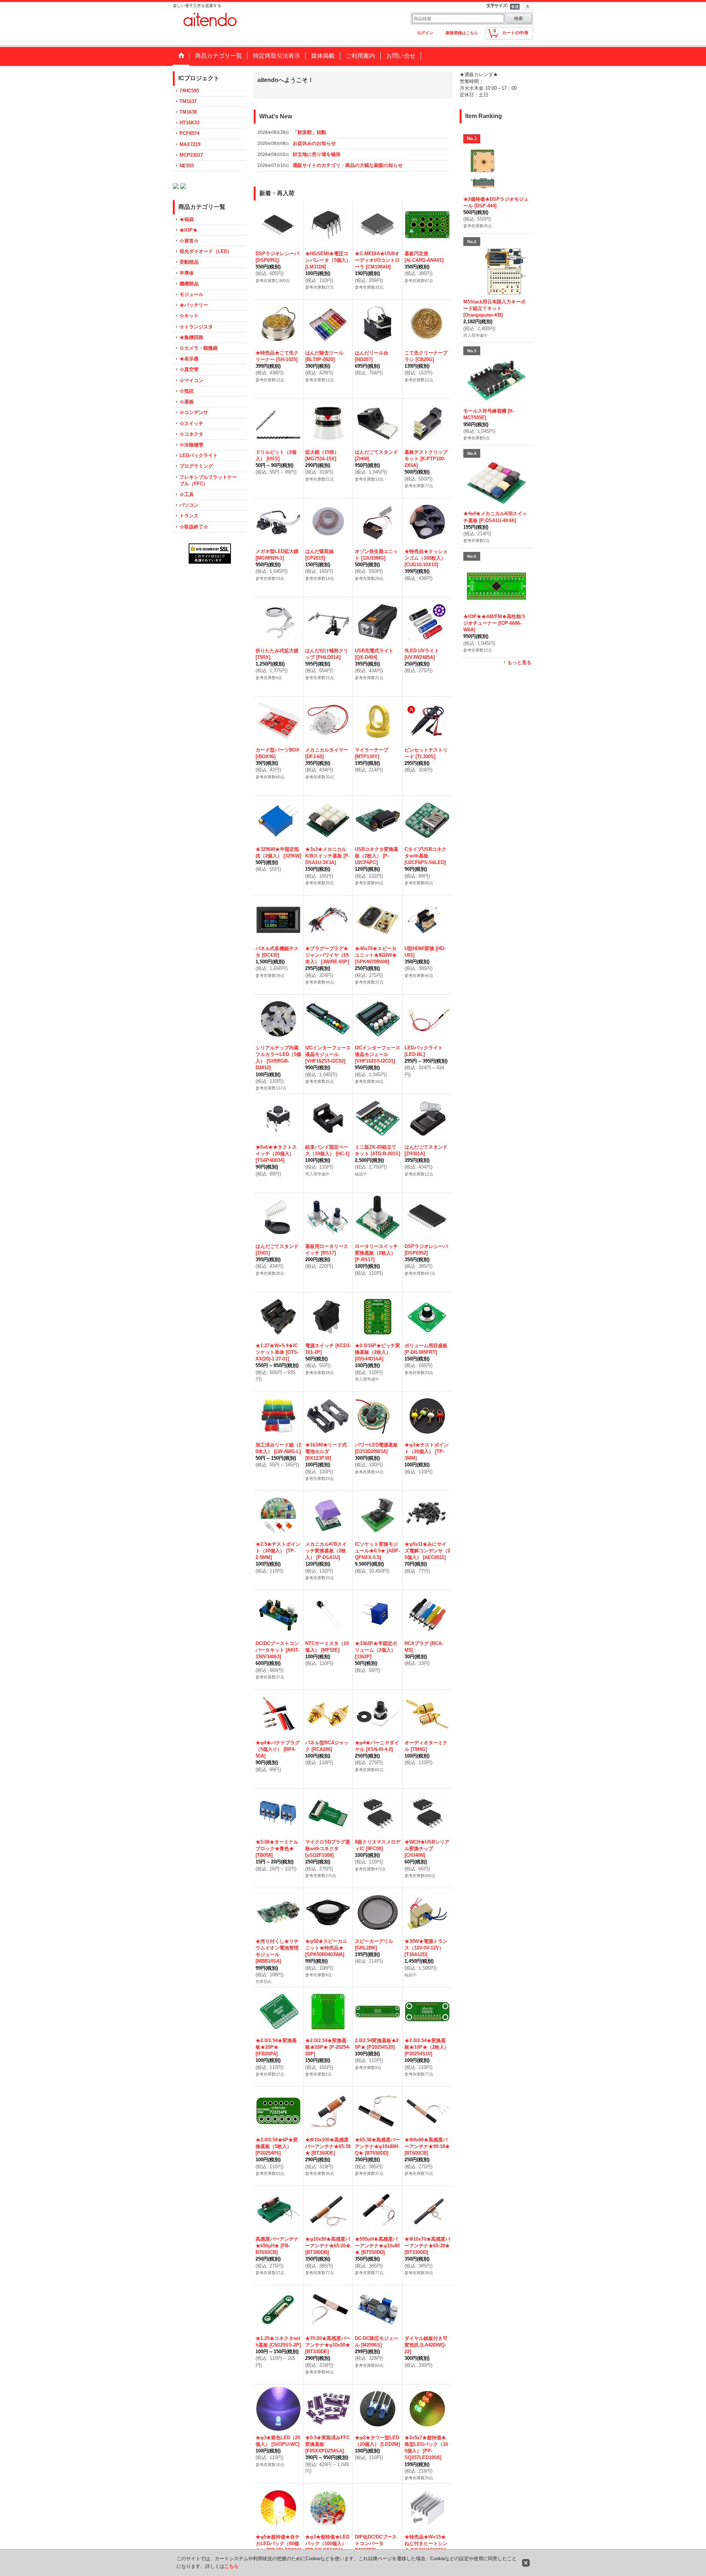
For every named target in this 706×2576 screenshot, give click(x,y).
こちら (231, 2566)
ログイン (425, 33)
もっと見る (519, 662)
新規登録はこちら (462, 33)
